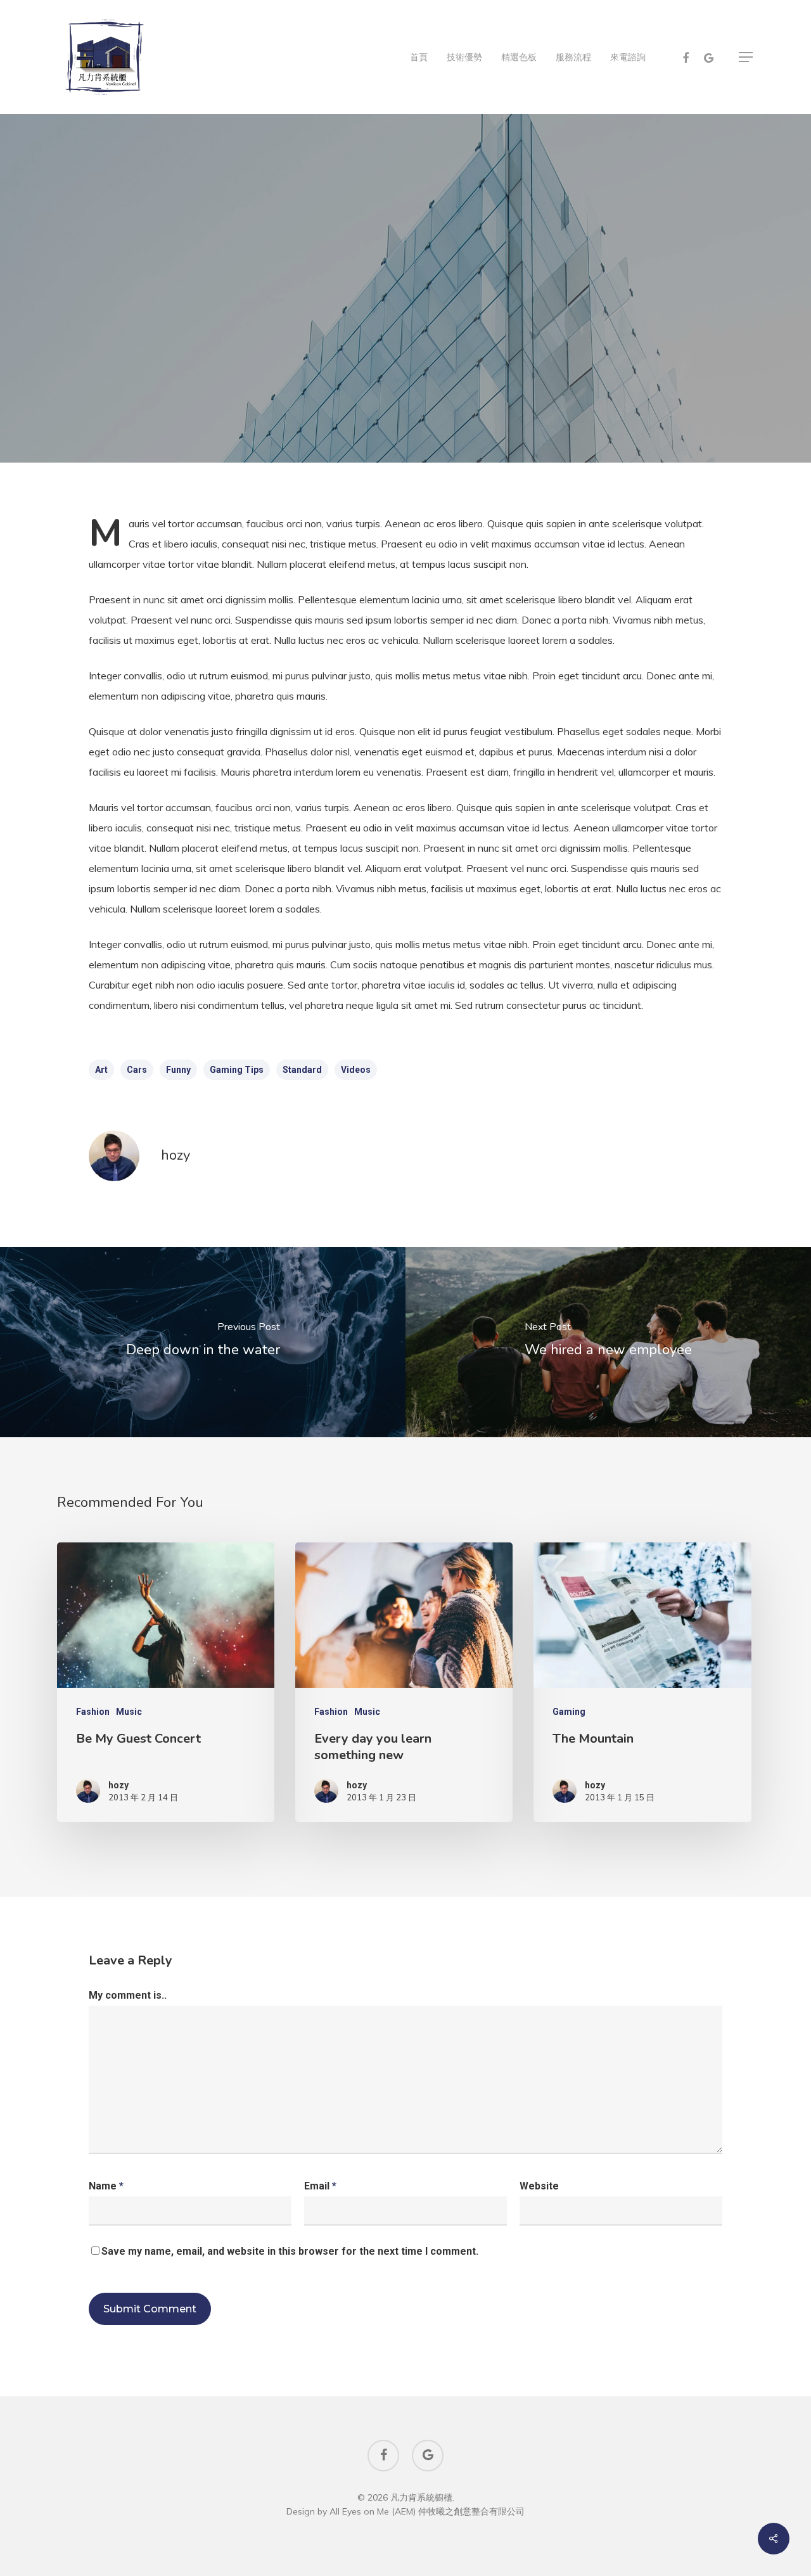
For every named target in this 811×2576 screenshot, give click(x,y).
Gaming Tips (237, 1070)
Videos (356, 1070)
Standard (302, 1070)
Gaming (437, 388)
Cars (137, 1070)
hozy (176, 1155)
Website (539, 2186)
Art (101, 1070)
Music (129, 1712)
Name (106, 2186)
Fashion (374, 388)
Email (320, 2186)
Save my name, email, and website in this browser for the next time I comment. (290, 2251)
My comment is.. (128, 1995)
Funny (178, 1070)
